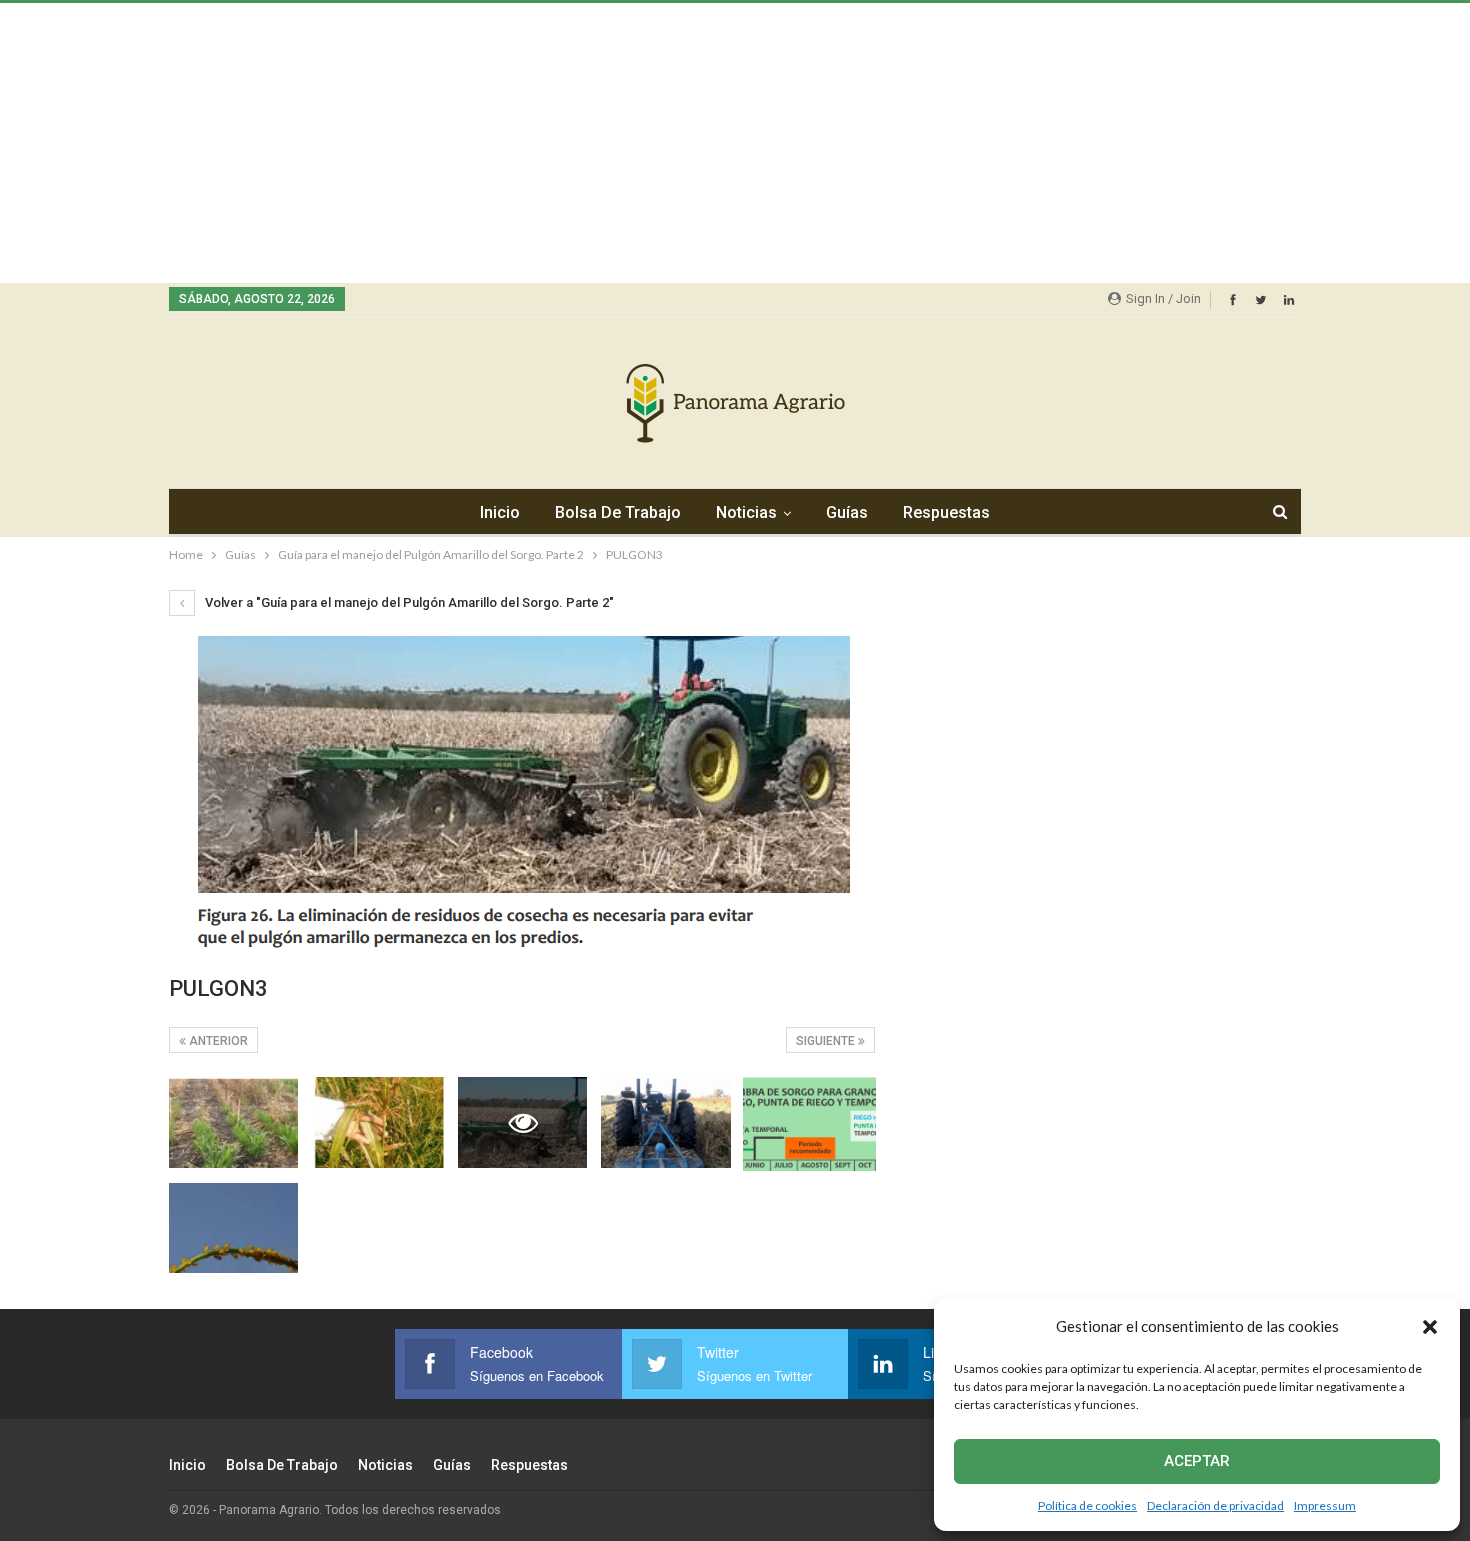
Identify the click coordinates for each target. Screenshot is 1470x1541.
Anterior (217, 1041)
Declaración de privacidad (1215, 1505)
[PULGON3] (233, 1122)
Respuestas (946, 512)
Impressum (1325, 1505)
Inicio (500, 512)
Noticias (746, 512)
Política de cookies (1087, 1505)
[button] (1430, 1327)
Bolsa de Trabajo (618, 512)
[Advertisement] (600, 143)
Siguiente (827, 1041)
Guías (847, 512)
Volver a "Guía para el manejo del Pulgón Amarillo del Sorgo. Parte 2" (408, 602)
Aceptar (1197, 1461)
